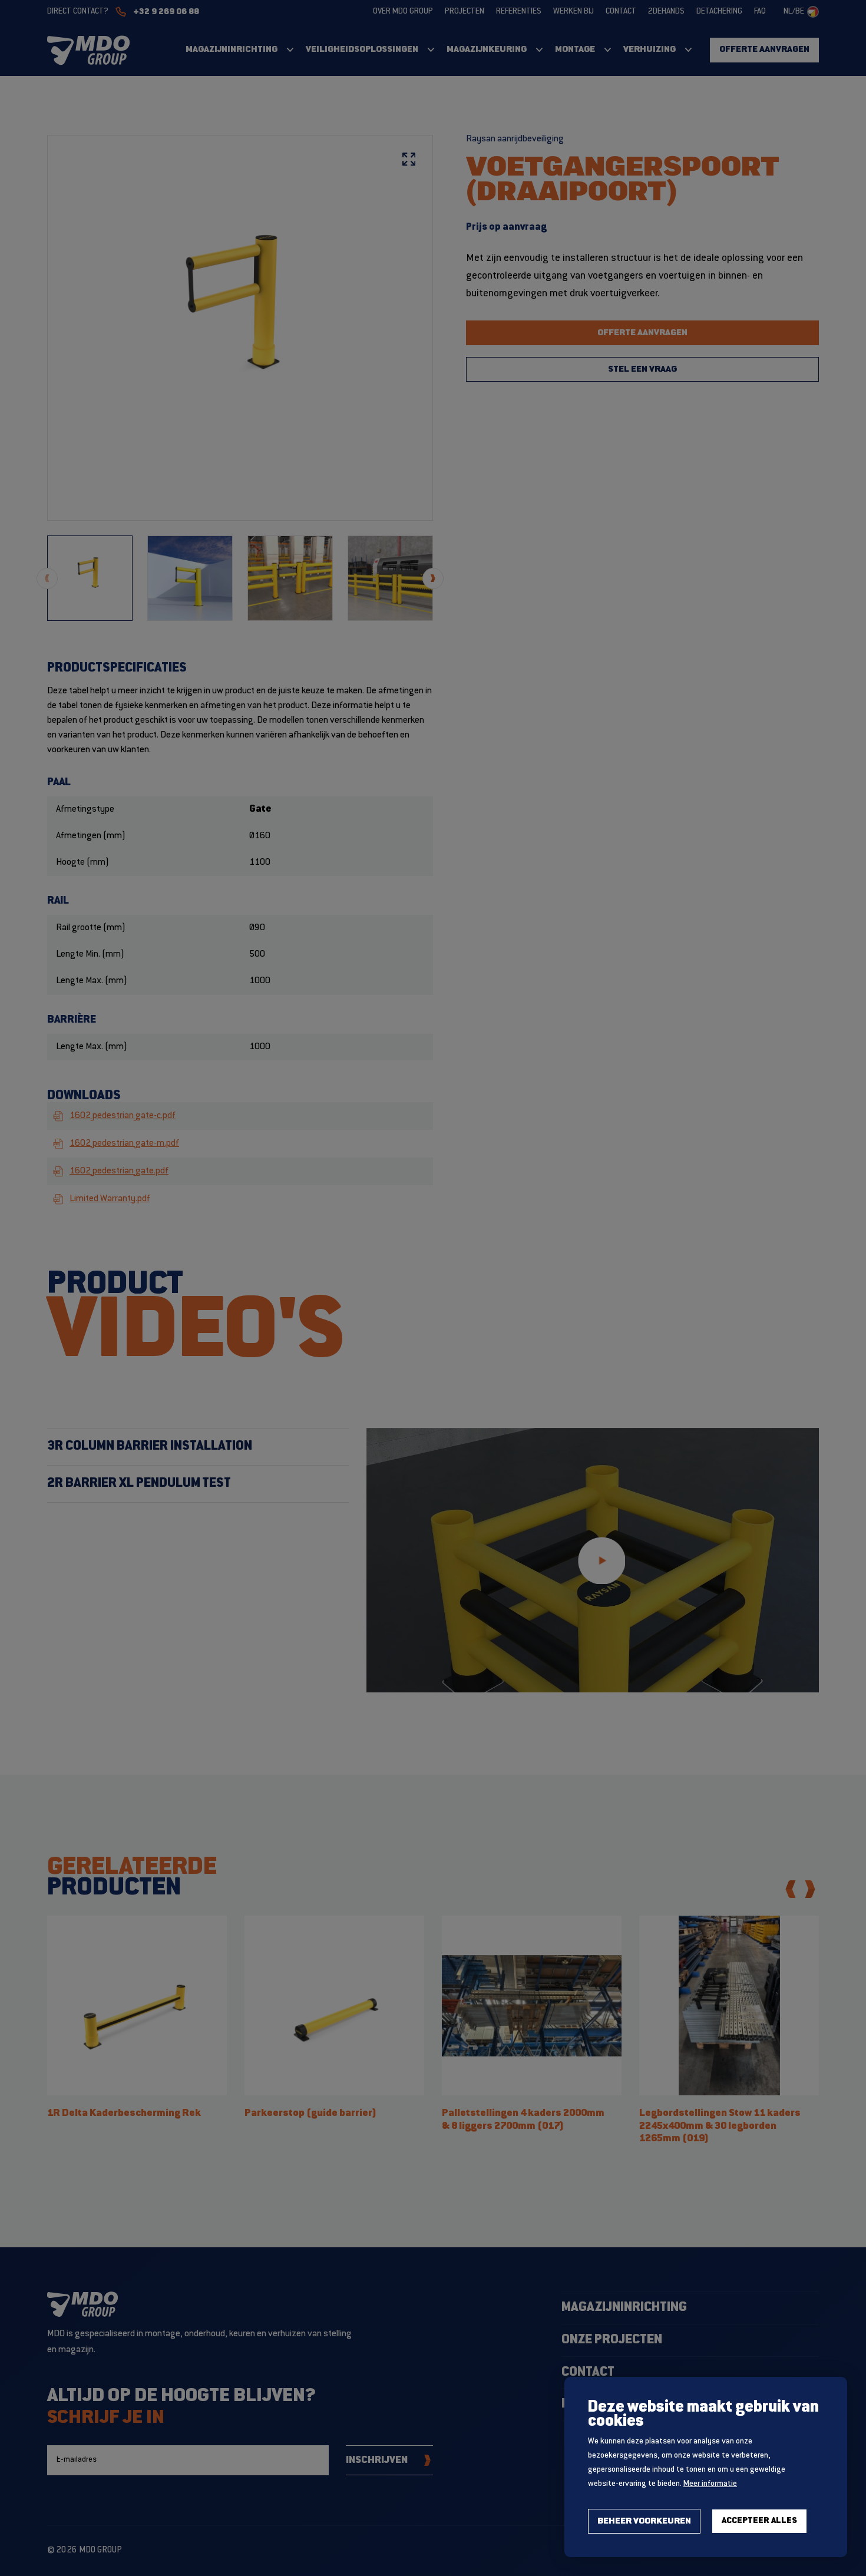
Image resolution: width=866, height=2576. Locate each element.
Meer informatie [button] (710, 2484)
